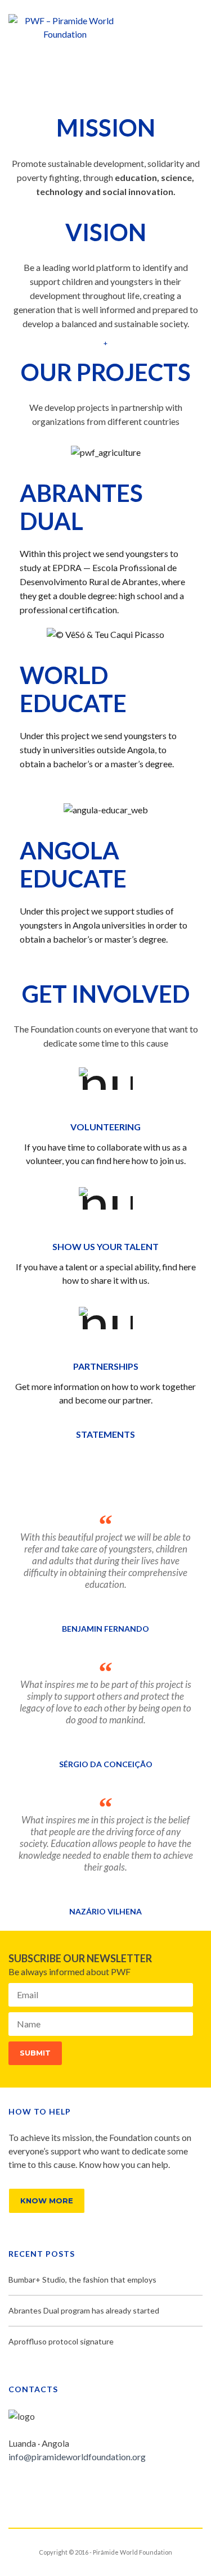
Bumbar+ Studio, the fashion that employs (82, 2280)
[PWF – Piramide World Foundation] (65, 26)
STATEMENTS (105, 1434)
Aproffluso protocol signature (61, 2341)
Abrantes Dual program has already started (84, 2310)
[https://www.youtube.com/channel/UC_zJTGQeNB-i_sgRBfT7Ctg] (66, 2487)
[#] (48, 2487)
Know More (47, 2201)
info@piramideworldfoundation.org (77, 2457)
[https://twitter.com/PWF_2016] (30, 2487)
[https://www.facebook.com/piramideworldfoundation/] (12, 2487)
